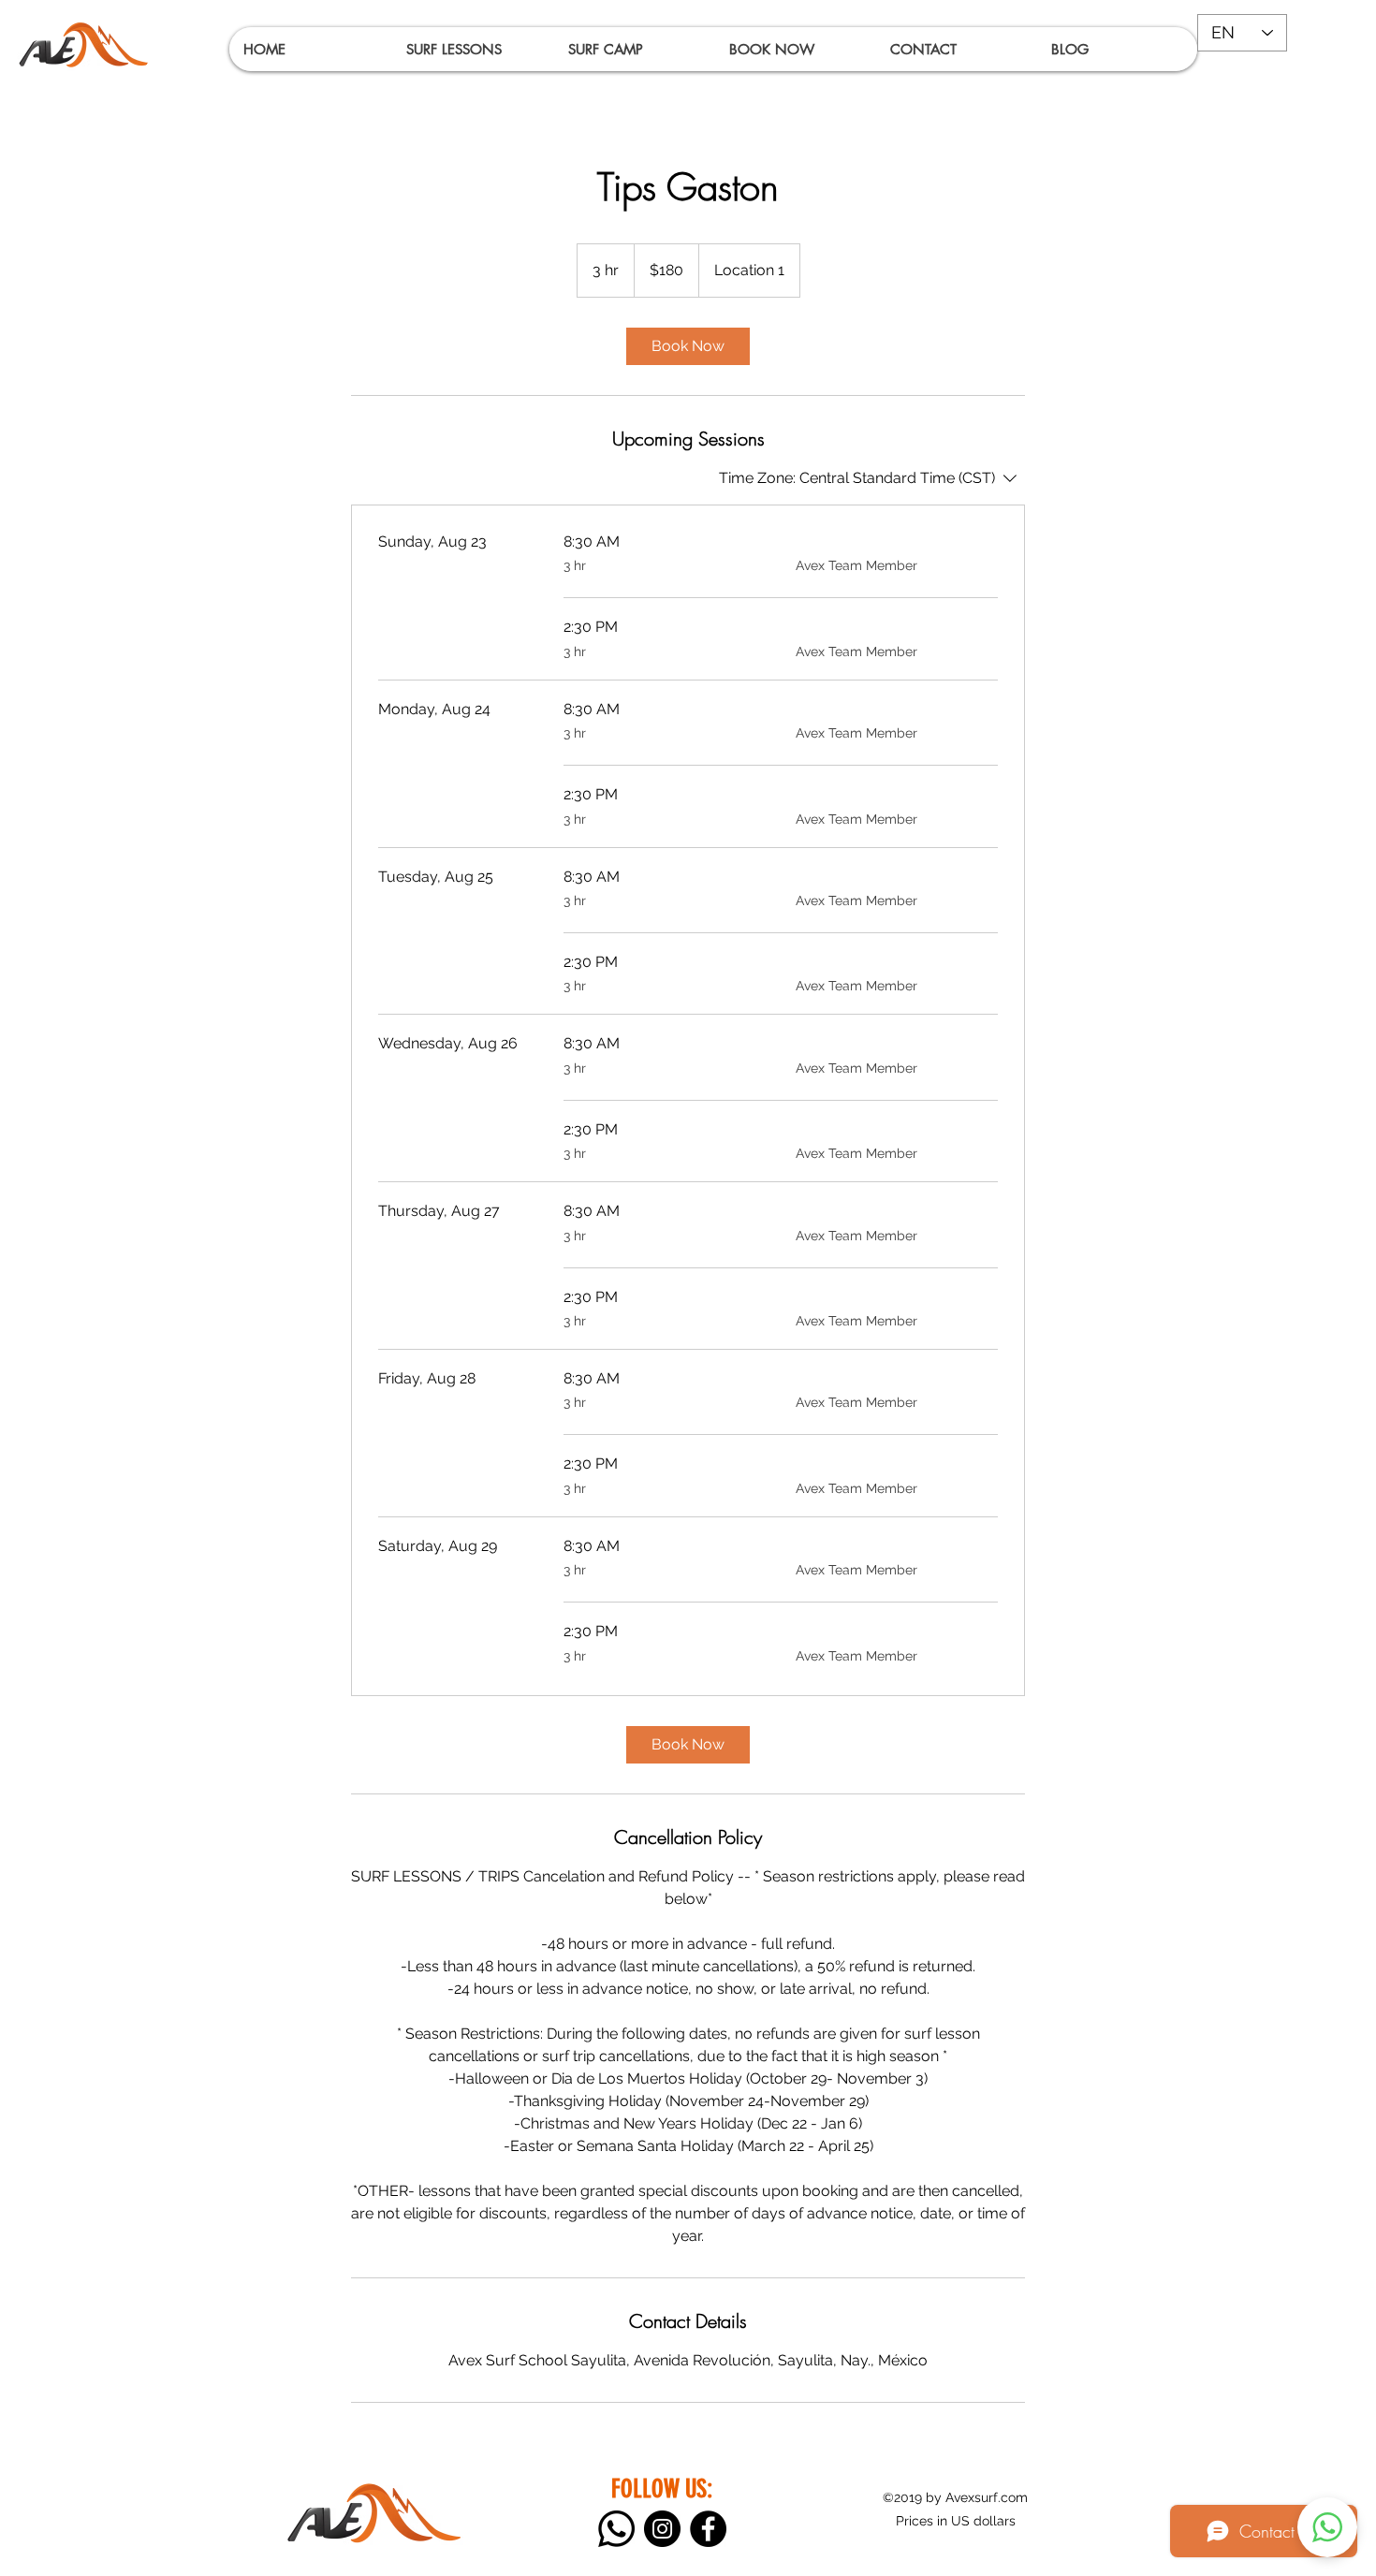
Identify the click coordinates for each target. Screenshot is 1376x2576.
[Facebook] (708, 2529)
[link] (688, 346)
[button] (472, 49)
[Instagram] (662, 2529)
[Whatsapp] (616, 2529)
